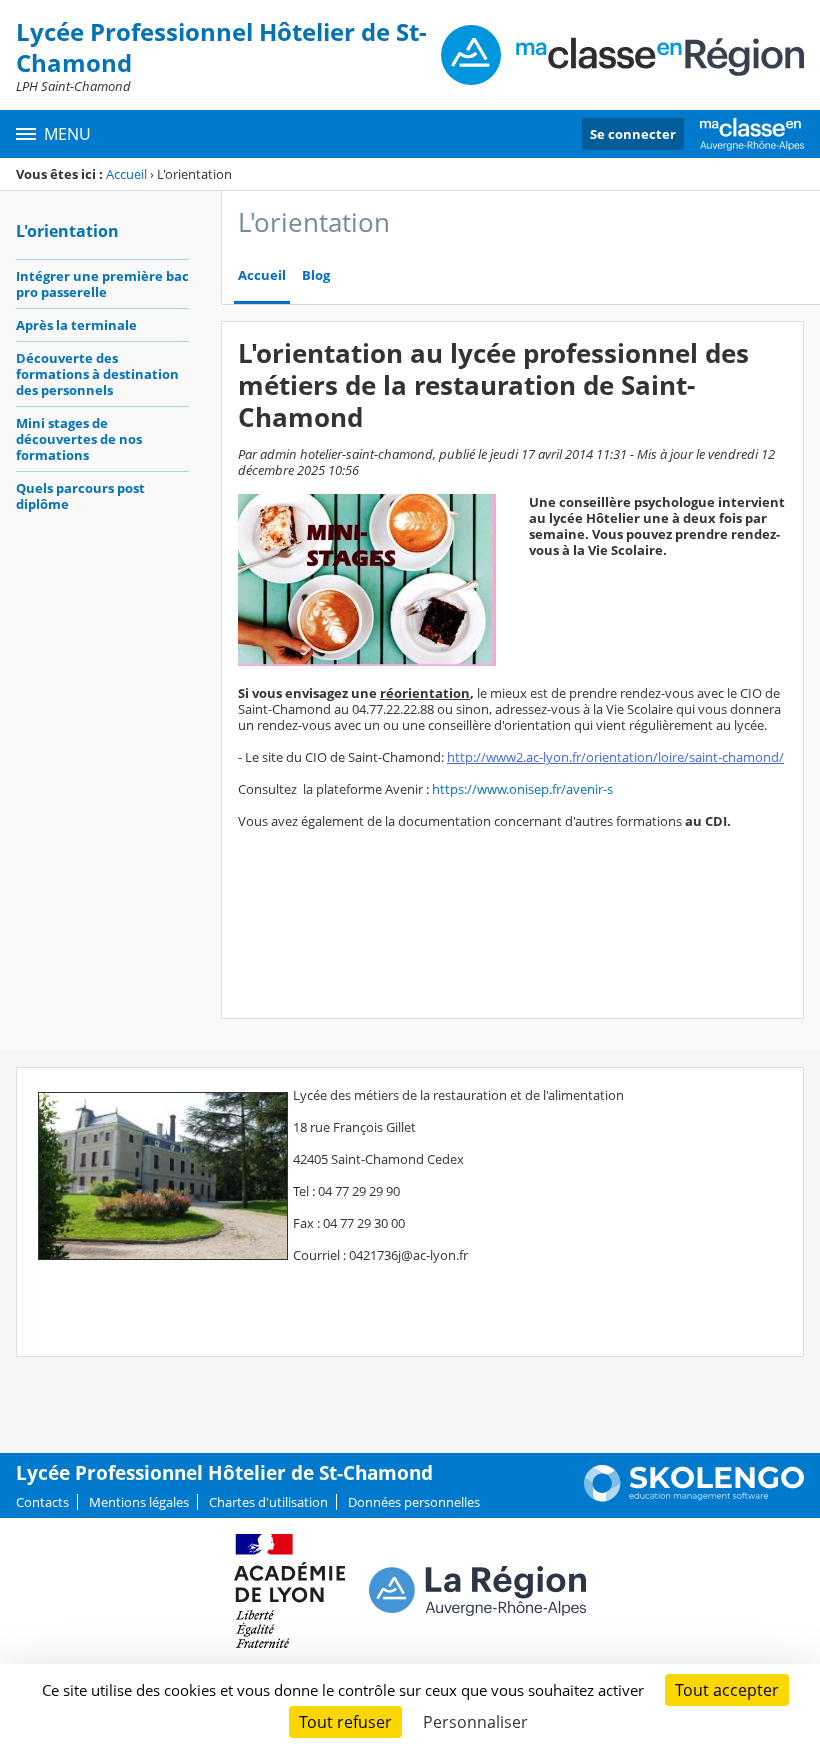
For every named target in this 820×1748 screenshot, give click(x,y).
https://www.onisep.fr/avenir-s (522, 789)
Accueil (126, 174)
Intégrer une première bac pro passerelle (102, 284)
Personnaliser (475, 1722)
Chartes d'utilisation (268, 1502)
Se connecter (633, 134)
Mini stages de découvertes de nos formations (79, 439)
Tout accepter (727, 1690)
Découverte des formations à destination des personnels (97, 374)
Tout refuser (345, 1722)
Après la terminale (76, 325)
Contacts (42, 1502)
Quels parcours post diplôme (80, 496)
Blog (316, 275)
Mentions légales (139, 1502)
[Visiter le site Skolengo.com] (694, 1497)
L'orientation (67, 231)
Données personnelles (414, 1502)
